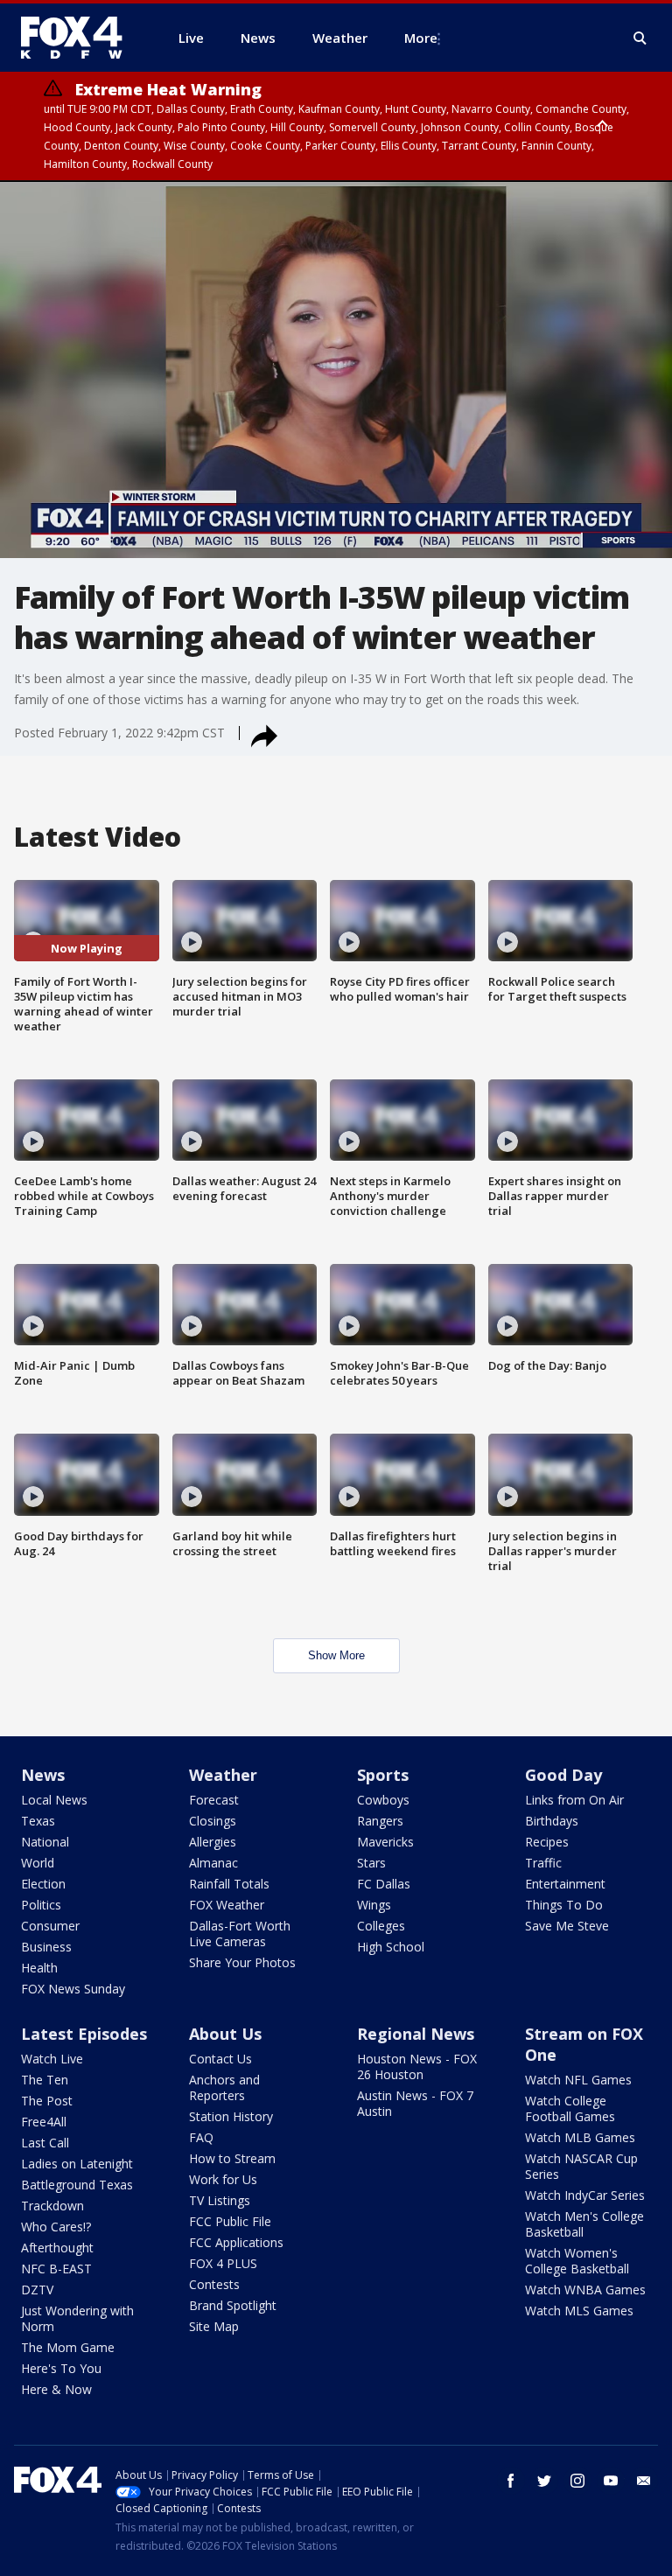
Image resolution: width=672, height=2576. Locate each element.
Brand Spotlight (233, 2305)
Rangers (380, 1821)
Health (39, 1968)
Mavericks (385, 1842)
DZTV (37, 2290)
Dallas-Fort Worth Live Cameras (240, 1934)
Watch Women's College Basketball (577, 2261)
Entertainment (565, 1884)
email (644, 2481)
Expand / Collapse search (640, 38)
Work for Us (223, 2179)
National (45, 1842)
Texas (38, 1821)
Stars (371, 1863)
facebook (511, 2481)
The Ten (45, 2080)
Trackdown (52, 2206)
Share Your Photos (242, 1962)
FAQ (201, 2137)
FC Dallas (384, 1884)
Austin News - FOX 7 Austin (415, 2103)
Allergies (213, 1842)
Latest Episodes (84, 2034)
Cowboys (383, 1800)
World (38, 1863)
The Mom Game (68, 2347)
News (43, 1775)
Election (43, 1884)
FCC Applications (236, 2242)
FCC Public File (230, 2221)
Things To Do (564, 1905)
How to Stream (232, 2158)
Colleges (381, 1926)
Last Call (45, 2143)
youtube (611, 2481)
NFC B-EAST (56, 2269)
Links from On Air (574, 1800)
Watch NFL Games (578, 2080)
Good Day (563, 1775)
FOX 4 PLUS (223, 2263)
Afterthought (57, 2248)
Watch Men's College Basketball (584, 2224)
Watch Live (52, 2059)
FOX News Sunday (73, 1989)
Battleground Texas (77, 2185)
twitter (544, 2481)
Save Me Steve (567, 1926)
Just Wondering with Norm (77, 2318)
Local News (54, 1800)
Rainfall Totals (229, 1884)
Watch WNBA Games (585, 2290)
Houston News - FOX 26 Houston (417, 2066)
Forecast (214, 1800)
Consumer (50, 1926)
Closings (213, 1821)
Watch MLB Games (580, 2137)
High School (391, 1947)
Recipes (547, 1842)
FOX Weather (227, 1905)
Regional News (416, 2034)
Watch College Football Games (570, 2108)
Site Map (214, 2326)
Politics (41, 1905)
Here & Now (56, 2389)
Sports (383, 1775)
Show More (336, 1655)
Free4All (44, 2122)
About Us (225, 2034)
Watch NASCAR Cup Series (581, 2166)
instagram (577, 2481)
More (421, 38)
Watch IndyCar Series (585, 2195)
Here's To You (61, 2368)
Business (46, 1947)
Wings (374, 1905)
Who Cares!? (56, 2227)
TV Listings (220, 2200)
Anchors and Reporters (224, 2087)
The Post (47, 2101)
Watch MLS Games (579, 2311)
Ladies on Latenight (77, 2164)
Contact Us (220, 2059)
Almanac (213, 1863)
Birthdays (552, 1821)
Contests (214, 2284)
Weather (223, 1775)
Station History (231, 2116)
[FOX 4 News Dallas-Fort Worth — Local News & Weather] (79, 38)
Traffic (543, 1863)
